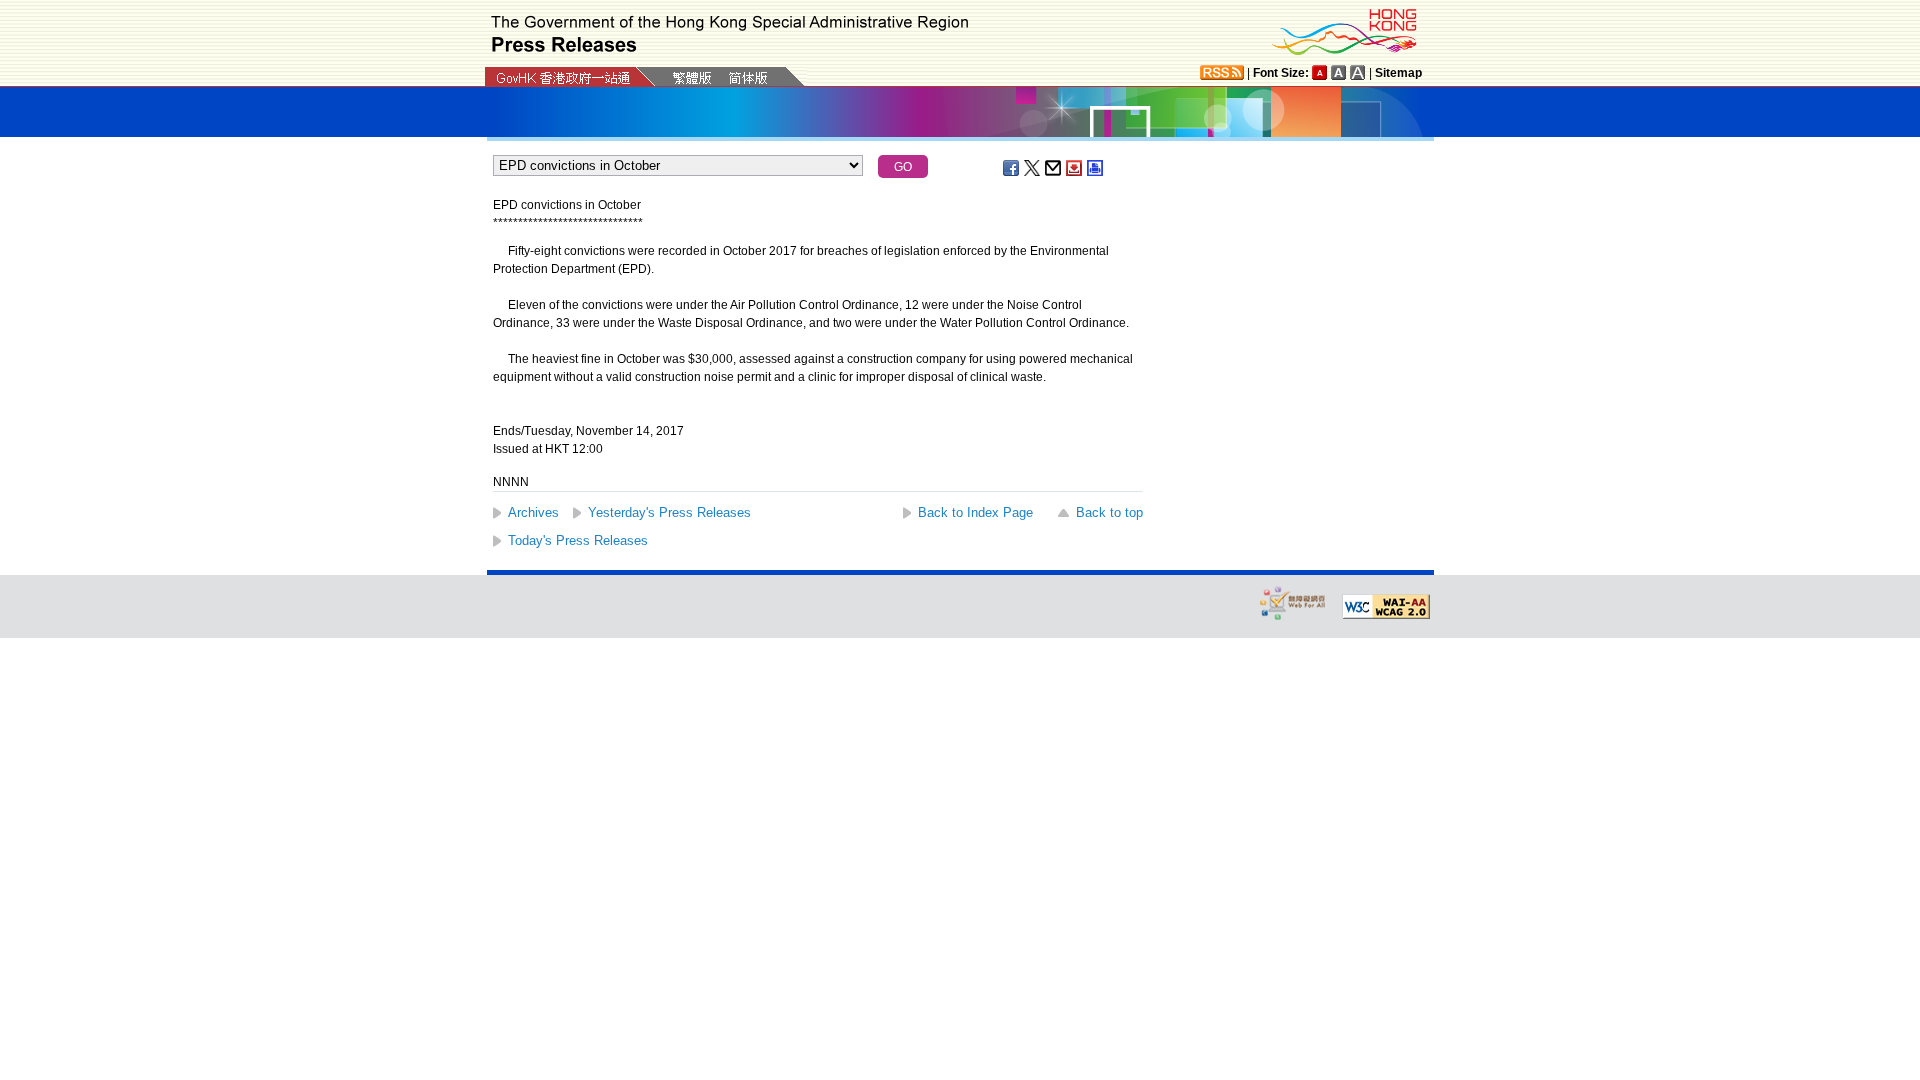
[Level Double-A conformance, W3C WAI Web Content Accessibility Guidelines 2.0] (1386, 607)
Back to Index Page (975, 512)
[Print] (1096, 168)
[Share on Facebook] (1012, 168)
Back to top (1109, 512)
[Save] (1075, 168)
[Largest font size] (1358, 72)
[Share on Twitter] (1033, 168)
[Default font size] (1320, 72)
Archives (533, 512)
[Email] (1054, 168)
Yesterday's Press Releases (669, 512)
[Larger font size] (1339, 72)
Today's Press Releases (578, 540)
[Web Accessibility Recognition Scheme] (1293, 602)
